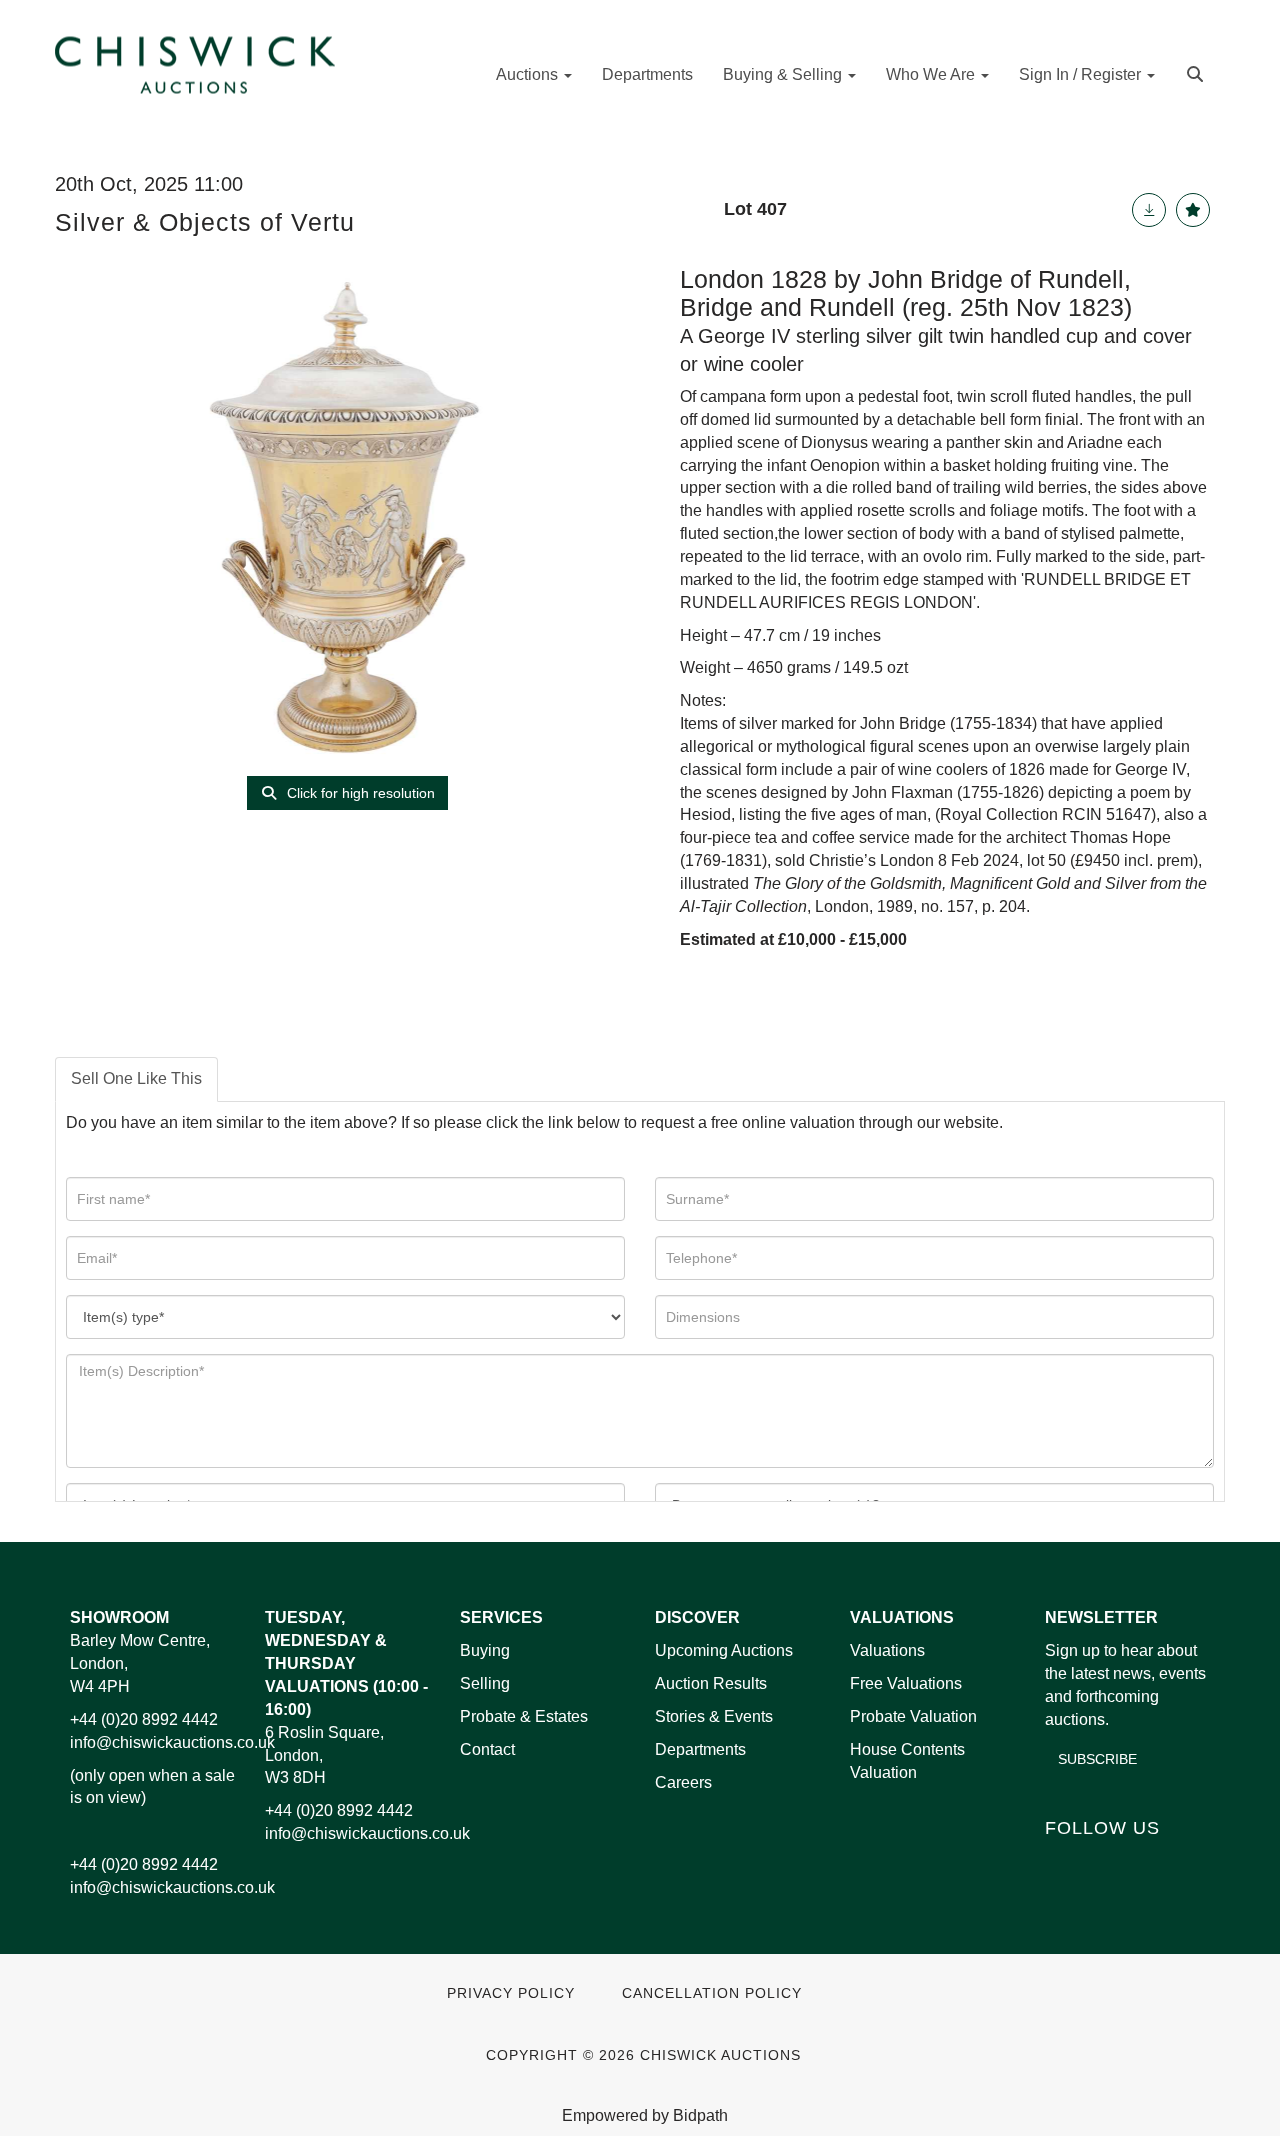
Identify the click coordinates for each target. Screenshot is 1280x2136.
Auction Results (711, 1683)
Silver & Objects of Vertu (205, 222)
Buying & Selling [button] (784, 74)
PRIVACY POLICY (511, 1993)
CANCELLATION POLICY (712, 1993)
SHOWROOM (119, 1617)
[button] (1197, 72)
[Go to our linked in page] (1106, 1861)
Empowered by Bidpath (645, 2115)
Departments (647, 74)
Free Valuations (906, 1683)
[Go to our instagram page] (1189, 1861)
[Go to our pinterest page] (1147, 1861)
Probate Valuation (913, 1716)
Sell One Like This (136, 1078)
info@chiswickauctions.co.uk (172, 1742)
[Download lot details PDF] (1149, 210)
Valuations (887, 1650)
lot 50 (1046, 860)
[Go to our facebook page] (1064, 1861)
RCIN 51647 (1106, 814)
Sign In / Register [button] (1082, 74)
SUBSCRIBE (1097, 1759)
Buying (485, 1650)
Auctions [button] (529, 74)
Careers (683, 1782)
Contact (487, 1749)
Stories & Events (716, 1716)
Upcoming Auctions (724, 1650)
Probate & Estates (524, 1716)
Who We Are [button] (932, 74)
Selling (485, 1683)
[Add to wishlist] (1193, 210)
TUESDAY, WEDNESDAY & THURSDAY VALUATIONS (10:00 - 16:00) (346, 1663)
